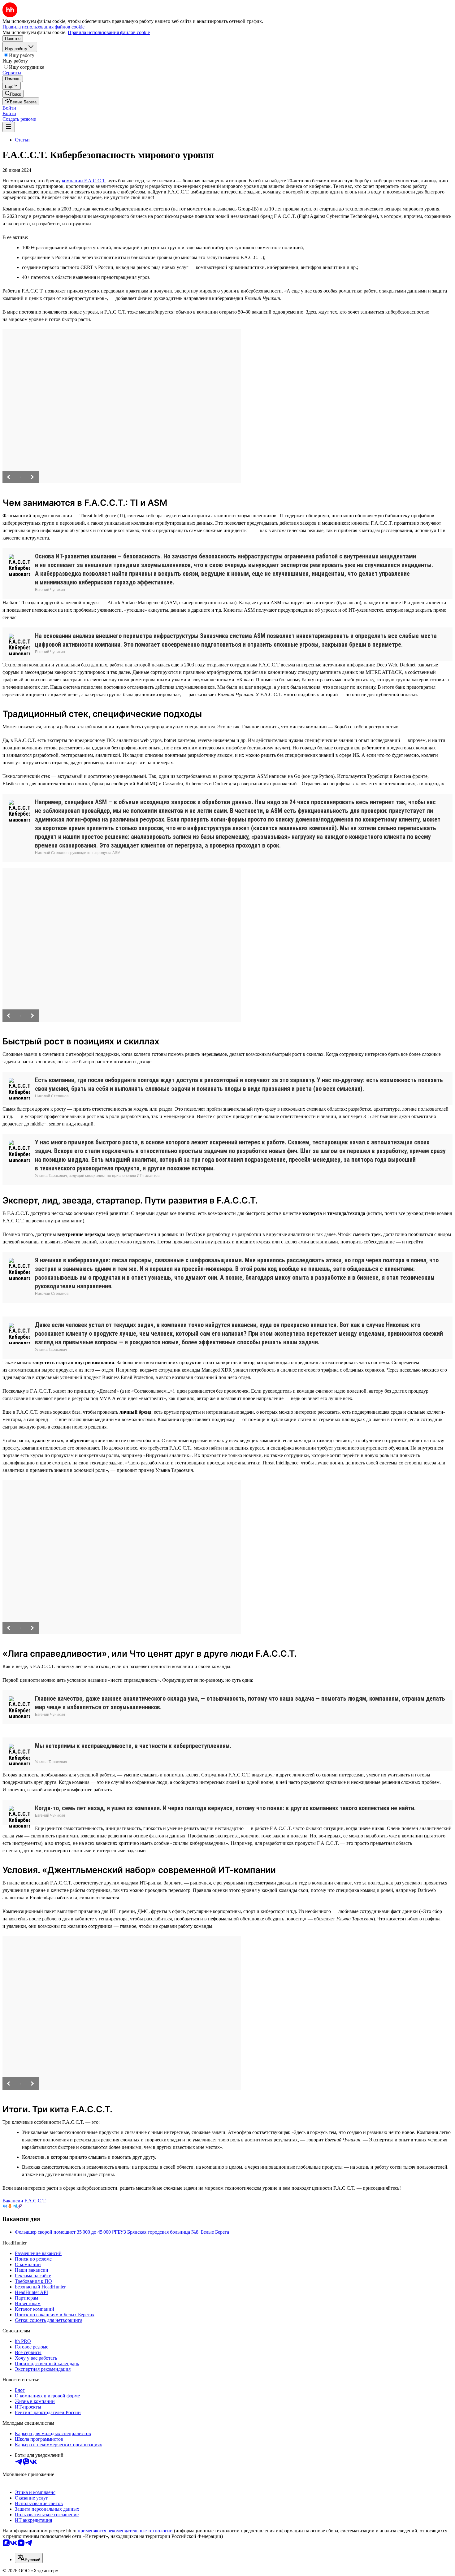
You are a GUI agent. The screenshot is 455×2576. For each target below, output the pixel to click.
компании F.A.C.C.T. (84, 181)
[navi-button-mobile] (9, 127)
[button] (9, 108)
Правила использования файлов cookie (109, 32)
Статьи (22, 140)
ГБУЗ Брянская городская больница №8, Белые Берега (172, 2232)
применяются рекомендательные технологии (125, 2531)
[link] (13, 94)
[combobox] (29, 2558)
